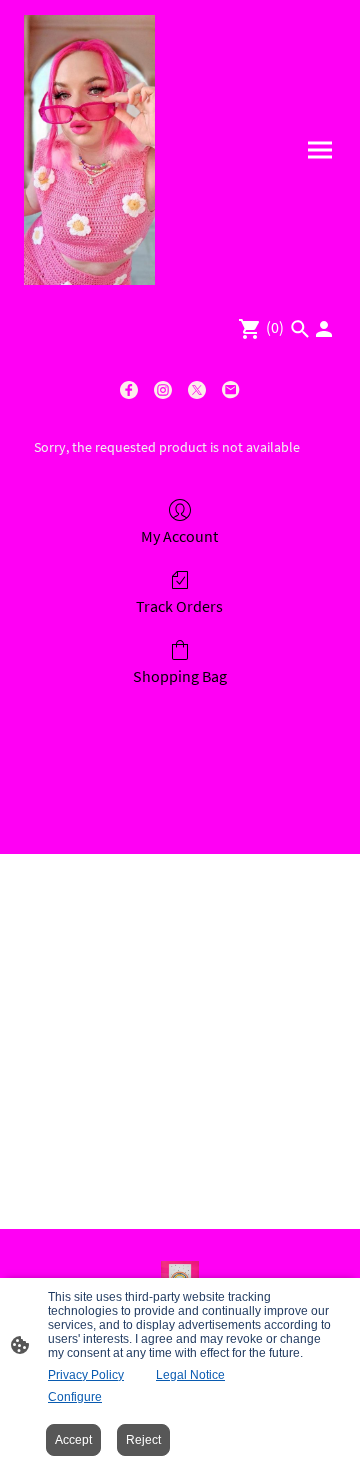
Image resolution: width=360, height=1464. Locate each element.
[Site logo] (89, 150)
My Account (179, 536)
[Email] (231, 390)
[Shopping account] (324, 329)
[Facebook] (129, 390)
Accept (73, 1440)
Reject (143, 1440)
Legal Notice (190, 1375)
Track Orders (179, 606)
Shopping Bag (180, 676)
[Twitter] (197, 390)
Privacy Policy (86, 1375)
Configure (75, 1397)
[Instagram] (163, 390)
